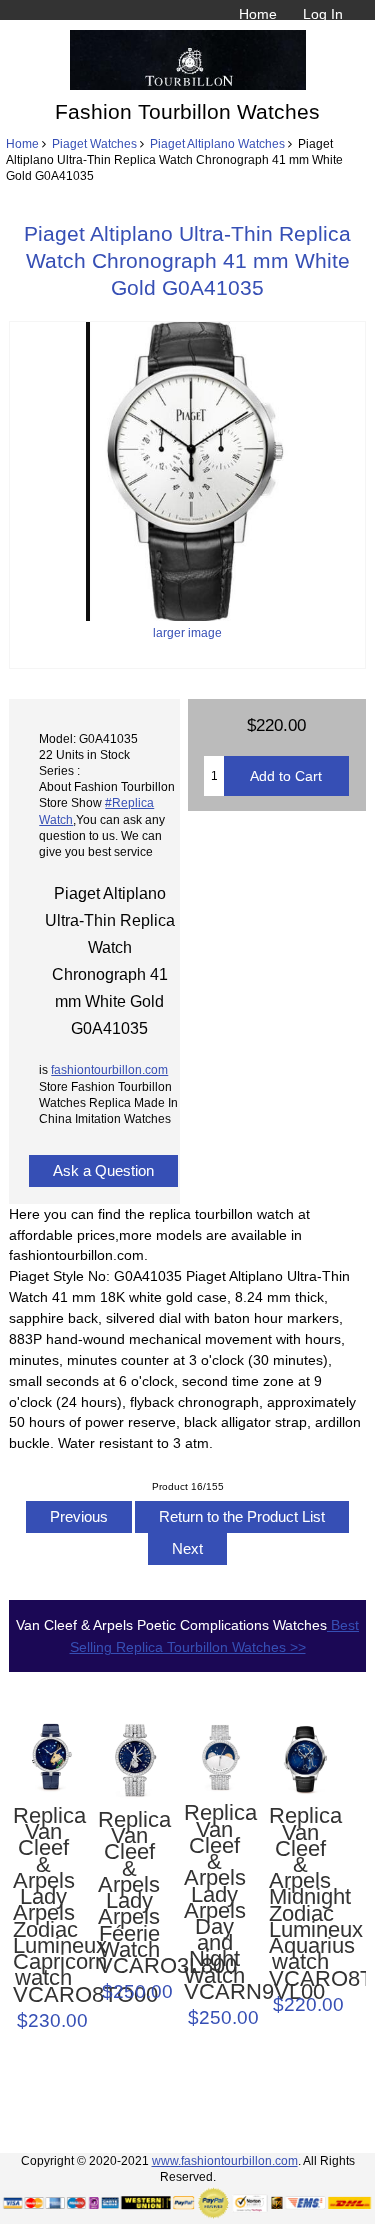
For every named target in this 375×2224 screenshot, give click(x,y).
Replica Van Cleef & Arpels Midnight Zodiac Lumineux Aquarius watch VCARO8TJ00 (300, 1897)
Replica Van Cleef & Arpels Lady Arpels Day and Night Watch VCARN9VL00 (215, 1902)
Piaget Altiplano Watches (217, 143)
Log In (323, 14)
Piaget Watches (94, 143)
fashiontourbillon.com (109, 1069)
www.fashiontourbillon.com (225, 2160)
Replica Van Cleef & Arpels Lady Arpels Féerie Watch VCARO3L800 (129, 1893)
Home (258, 14)
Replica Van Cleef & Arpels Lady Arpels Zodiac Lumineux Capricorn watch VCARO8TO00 (44, 1905)
